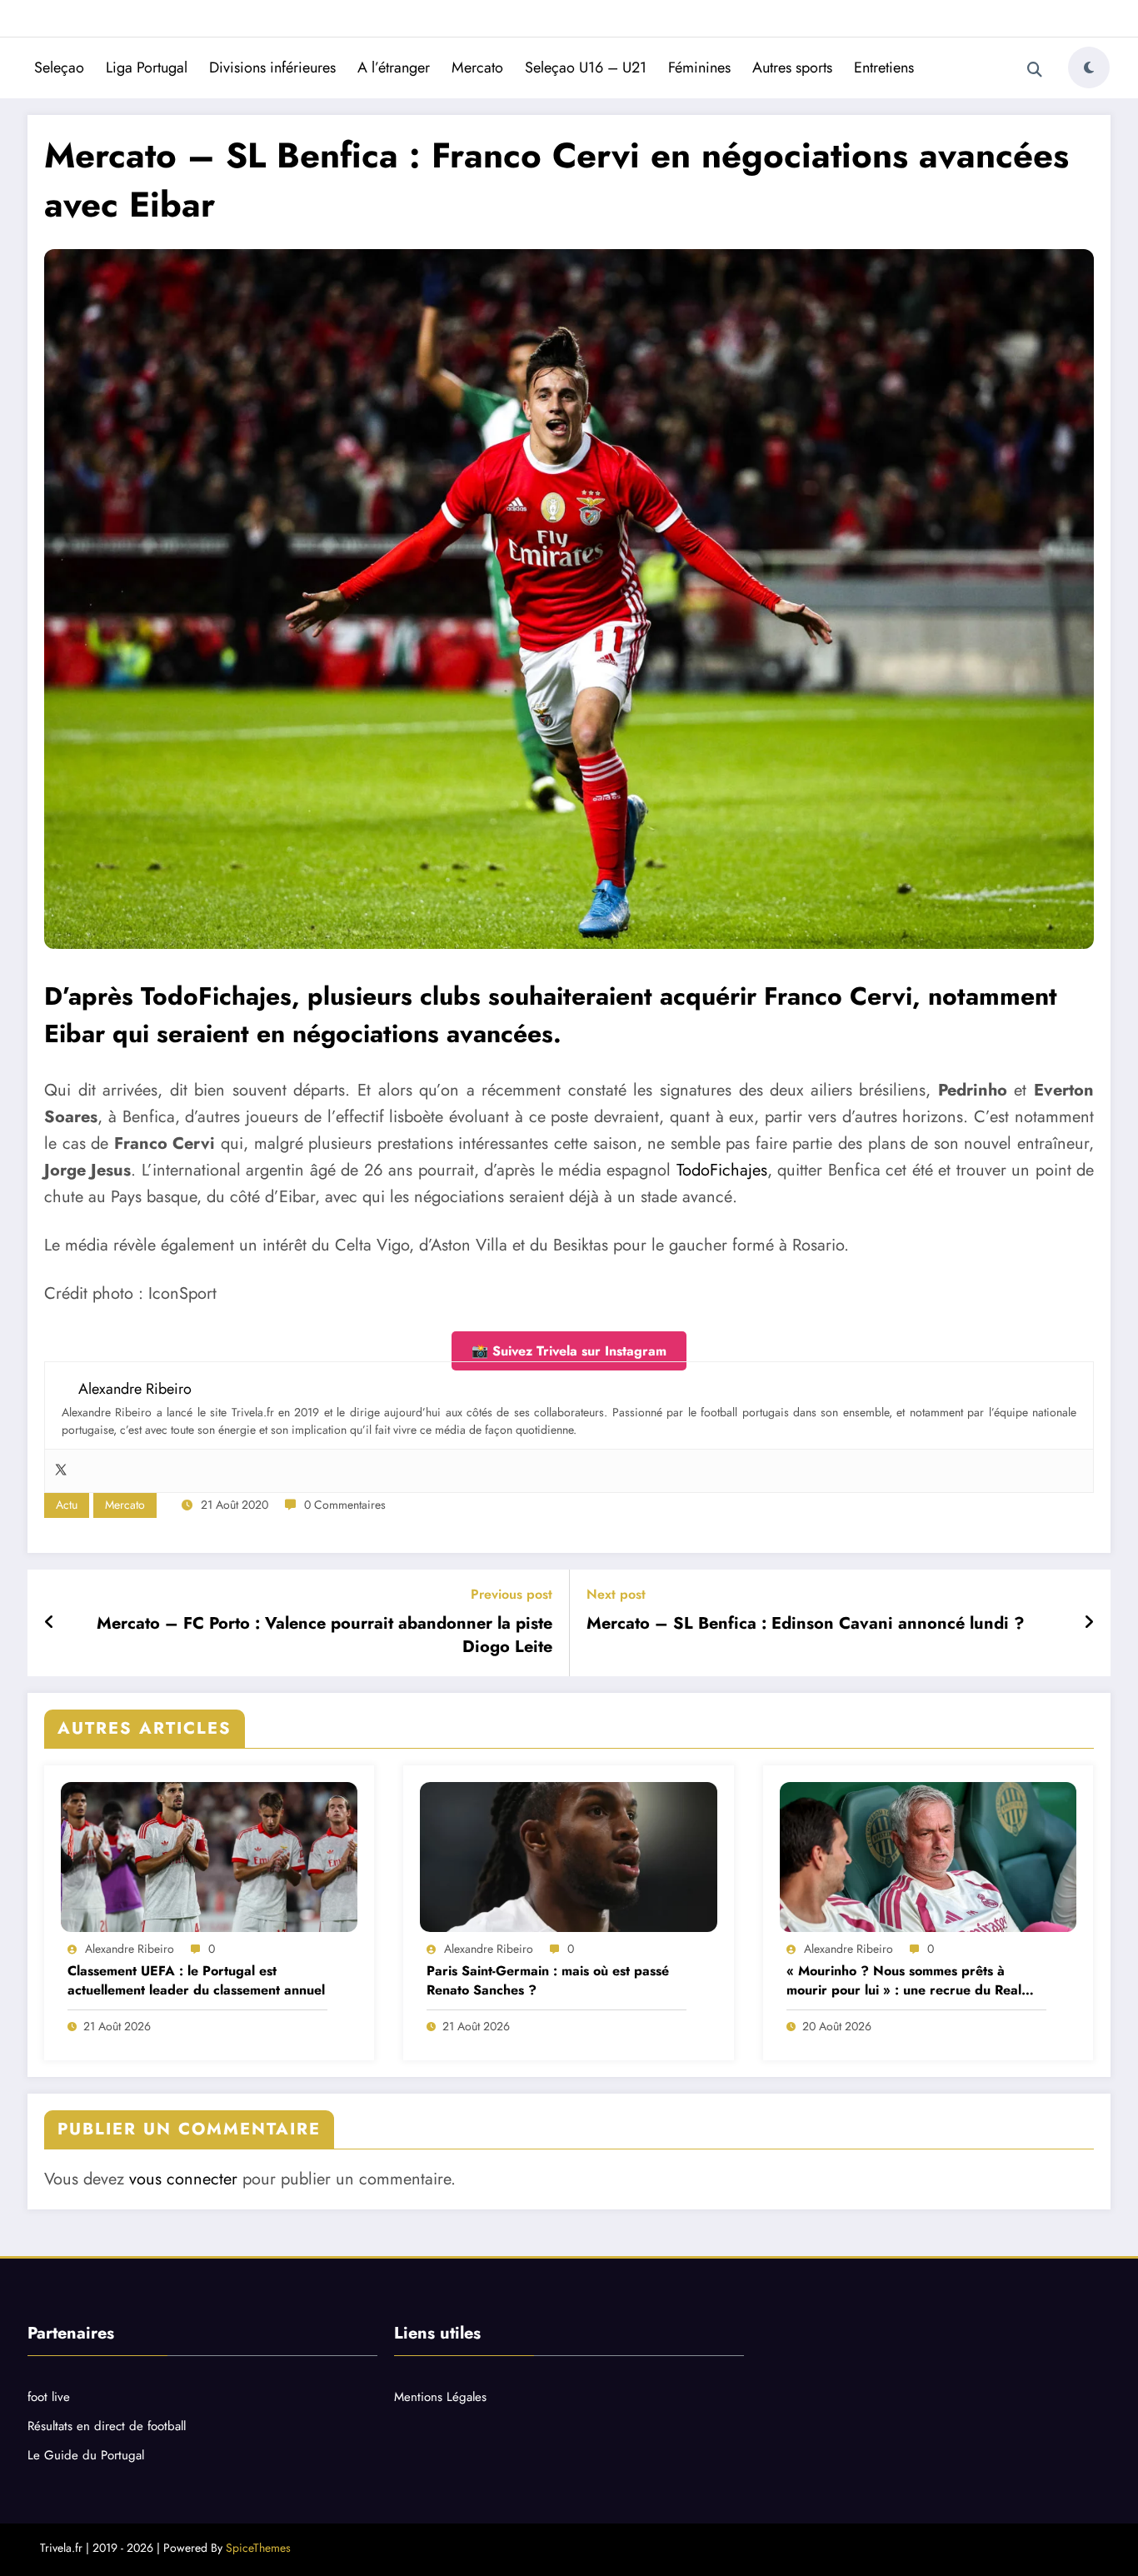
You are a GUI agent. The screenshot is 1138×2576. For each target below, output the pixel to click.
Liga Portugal (147, 67)
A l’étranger (394, 67)
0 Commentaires (345, 1505)
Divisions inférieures (272, 67)
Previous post (512, 1594)
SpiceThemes (258, 2548)
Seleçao (59, 67)
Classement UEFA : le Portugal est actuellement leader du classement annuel (196, 1980)
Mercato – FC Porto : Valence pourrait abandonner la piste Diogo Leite (324, 1635)
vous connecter (183, 2179)
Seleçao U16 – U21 (586, 67)
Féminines (699, 67)
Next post (616, 1594)
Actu (67, 1505)
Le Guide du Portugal (86, 2455)
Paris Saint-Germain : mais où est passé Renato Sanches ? (548, 1980)
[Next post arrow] (1089, 1623)
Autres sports (792, 67)
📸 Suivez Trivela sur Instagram (569, 1351)
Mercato (477, 67)
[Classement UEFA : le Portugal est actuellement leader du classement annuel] (209, 1857)
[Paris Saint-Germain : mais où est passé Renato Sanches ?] (568, 1857)
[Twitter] (61, 1471)
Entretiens (884, 67)
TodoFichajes (722, 1170)
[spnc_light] (1089, 67)
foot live (49, 2397)
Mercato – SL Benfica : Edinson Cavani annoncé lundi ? (806, 1624)
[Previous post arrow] (50, 1623)
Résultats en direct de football (107, 2426)
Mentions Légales (440, 2397)
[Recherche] (1035, 70)
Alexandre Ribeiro (130, 1949)
